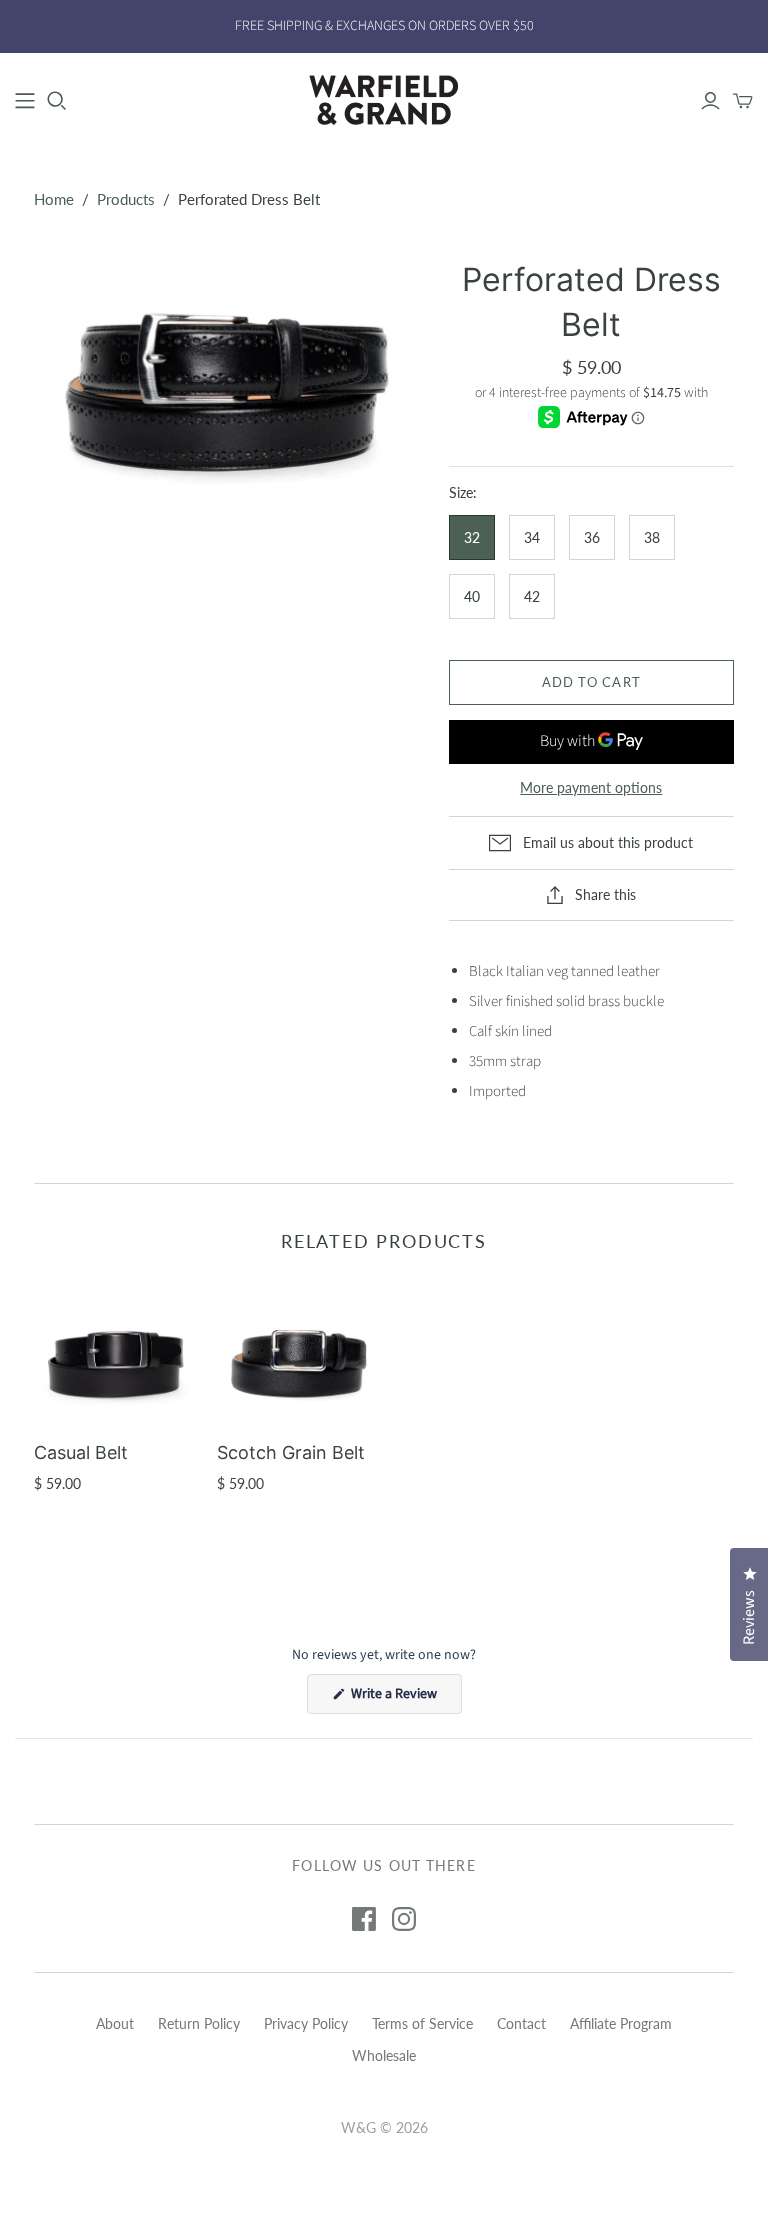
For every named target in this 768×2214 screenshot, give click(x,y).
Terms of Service (422, 2023)
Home (54, 199)
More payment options (591, 787)
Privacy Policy (306, 2023)
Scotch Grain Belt (291, 1452)
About (115, 2023)
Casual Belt (81, 1452)
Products (126, 199)
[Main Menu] (25, 101)
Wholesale (384, 2055)
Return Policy (199, 2023)
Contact (521, 2023)
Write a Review (405, 1698)
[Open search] (57, 101)
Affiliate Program (621, 2023)
